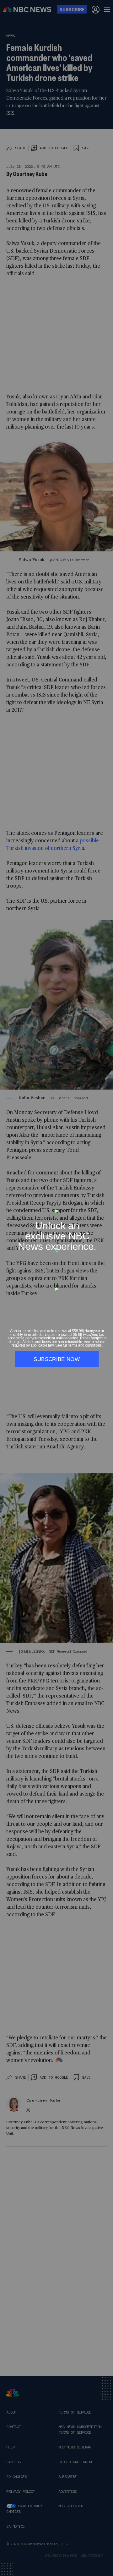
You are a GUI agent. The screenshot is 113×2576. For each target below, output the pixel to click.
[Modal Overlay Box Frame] (56, 1288)
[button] (107, 1206)
